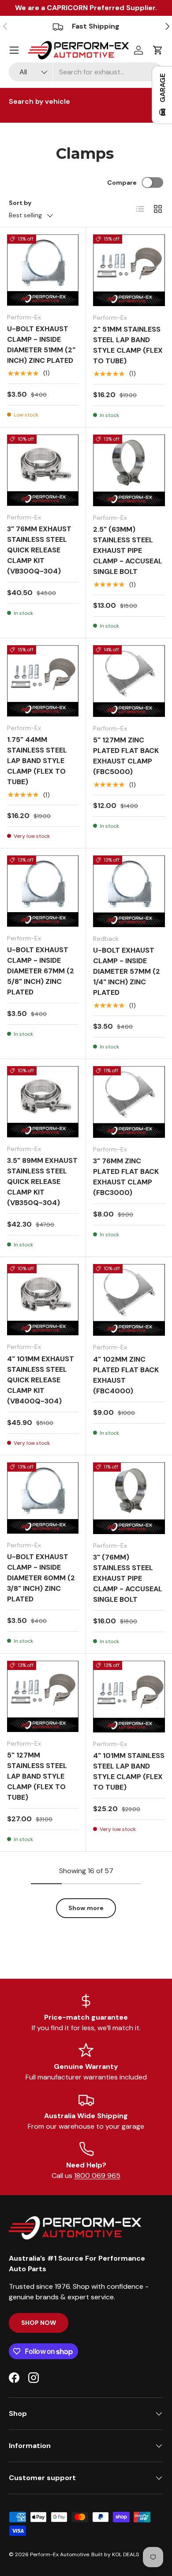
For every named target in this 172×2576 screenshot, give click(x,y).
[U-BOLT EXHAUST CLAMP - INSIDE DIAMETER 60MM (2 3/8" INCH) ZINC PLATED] (43, 1498)
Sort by (20, 203)
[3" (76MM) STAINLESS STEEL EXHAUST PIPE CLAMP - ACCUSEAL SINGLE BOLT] (129, 1498)
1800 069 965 (97, 2176)
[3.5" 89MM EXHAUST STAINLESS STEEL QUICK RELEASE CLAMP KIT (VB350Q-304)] (43, 1102)
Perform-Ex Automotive (60, 2554)
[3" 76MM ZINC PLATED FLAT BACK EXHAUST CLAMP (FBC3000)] (129, 1102)
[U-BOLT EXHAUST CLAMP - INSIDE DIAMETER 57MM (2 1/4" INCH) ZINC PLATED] (129, 891)
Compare (122, 183)
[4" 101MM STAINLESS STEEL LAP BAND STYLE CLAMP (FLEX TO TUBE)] (129, 1697)
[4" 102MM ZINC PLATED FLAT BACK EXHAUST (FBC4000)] (129, 1300)
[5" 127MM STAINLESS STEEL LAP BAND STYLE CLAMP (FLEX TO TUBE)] (43, 1696)
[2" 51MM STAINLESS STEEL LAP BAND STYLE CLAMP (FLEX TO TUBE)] (129, 270)
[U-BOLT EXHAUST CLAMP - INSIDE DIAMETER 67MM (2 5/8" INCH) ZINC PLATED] (43, 891)
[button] (158, 50)
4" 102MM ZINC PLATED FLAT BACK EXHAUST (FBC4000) (126, 1375)
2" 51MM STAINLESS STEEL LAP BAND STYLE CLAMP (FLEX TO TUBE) (128, 345)
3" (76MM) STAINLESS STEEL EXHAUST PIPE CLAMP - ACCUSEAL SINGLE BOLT (128, 1578)
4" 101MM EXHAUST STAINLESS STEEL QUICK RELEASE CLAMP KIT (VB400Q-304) (41, 1380)
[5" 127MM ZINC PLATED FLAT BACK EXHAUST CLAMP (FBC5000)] (129, 681)
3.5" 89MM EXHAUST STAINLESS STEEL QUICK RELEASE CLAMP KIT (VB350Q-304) (42, 1182)
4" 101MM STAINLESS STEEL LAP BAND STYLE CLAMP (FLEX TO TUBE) (129, 1771)
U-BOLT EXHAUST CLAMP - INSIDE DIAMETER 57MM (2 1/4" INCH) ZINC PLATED (127, 971)
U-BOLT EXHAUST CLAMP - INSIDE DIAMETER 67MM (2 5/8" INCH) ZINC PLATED (41, 971)
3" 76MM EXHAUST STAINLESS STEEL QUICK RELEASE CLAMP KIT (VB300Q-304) (39, 550)
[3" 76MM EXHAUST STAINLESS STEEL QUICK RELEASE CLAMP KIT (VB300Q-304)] (43, 470)
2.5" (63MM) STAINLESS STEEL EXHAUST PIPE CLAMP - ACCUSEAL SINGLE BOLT (128, 550)
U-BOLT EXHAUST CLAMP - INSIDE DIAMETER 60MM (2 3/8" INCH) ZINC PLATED (41, 1578)
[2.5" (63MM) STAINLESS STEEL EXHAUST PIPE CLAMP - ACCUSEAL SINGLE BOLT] (129, 470)
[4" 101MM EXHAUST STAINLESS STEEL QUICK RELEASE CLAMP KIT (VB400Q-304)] (43, 1300)
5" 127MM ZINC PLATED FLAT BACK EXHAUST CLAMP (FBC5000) (126, 756)
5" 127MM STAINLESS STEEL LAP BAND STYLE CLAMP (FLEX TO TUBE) (37, 1776)
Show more (86, 1908)
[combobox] (86, 72)
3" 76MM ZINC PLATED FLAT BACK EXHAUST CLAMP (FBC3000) (126, 1177)
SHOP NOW (39, 2323)
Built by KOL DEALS (115, 2554)
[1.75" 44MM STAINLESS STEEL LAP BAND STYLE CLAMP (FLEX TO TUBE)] (43, 681)
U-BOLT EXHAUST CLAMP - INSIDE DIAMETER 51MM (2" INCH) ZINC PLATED (41, 345)
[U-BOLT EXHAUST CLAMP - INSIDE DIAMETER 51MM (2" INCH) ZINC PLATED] (43, 270)
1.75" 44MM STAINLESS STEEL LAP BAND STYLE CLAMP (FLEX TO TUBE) (37, 761)
